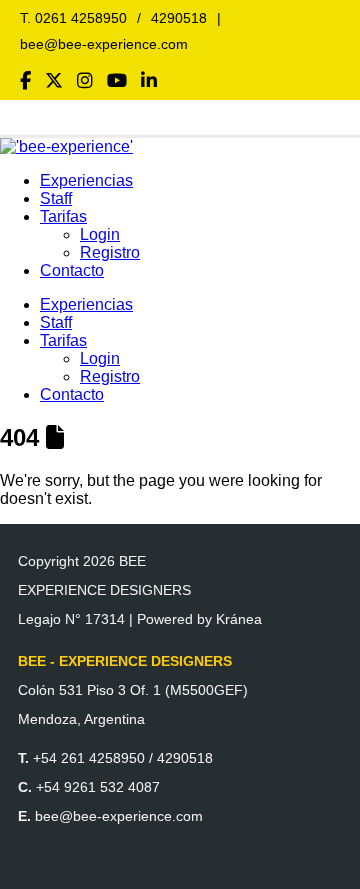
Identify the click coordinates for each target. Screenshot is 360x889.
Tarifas (63, 216)
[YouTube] (117, 81)
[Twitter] (54, 81)
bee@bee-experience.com (104, 44)
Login (100, 234)
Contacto (72, 270)
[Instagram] (85, 81)
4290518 (179, 18)
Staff (56, 198)
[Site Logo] (66, 146)
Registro (110, 252)
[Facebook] (25, 81)
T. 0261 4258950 (73, 18)
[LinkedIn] (149, 81)
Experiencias (86, 180)
